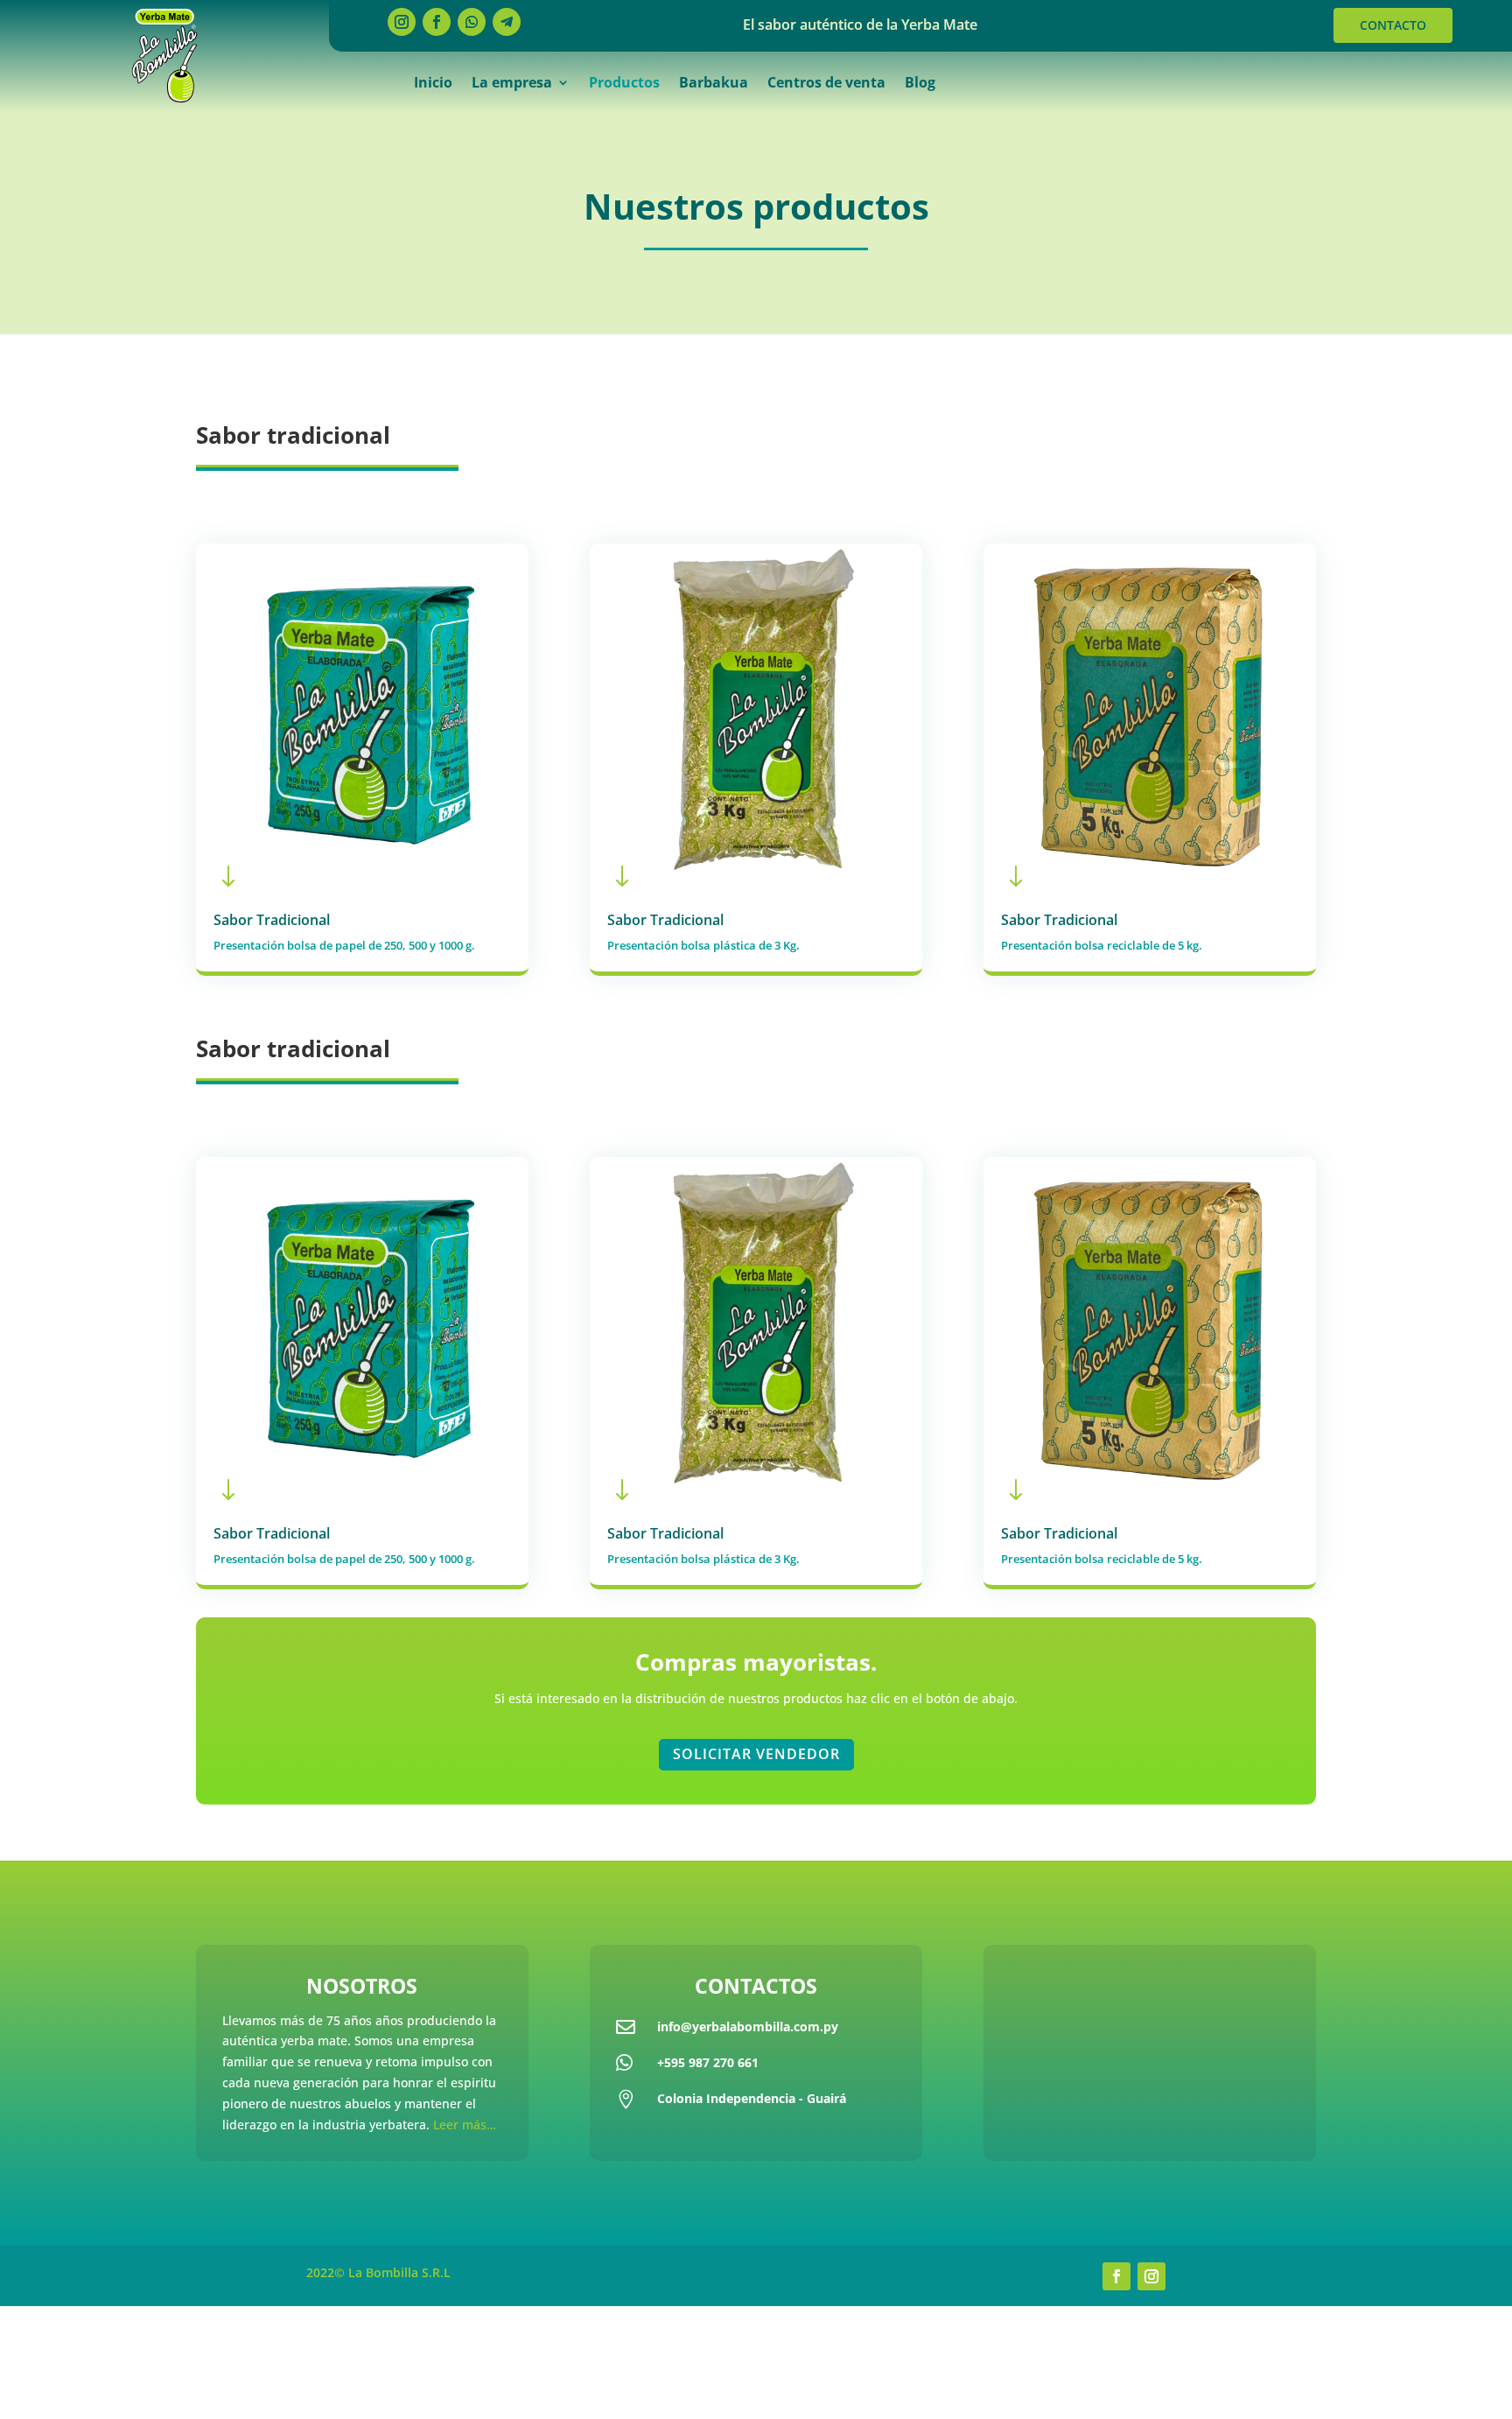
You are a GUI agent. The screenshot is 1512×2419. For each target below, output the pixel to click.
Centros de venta (826, 84)
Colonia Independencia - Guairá (752, 2098)
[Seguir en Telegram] (507, 22)
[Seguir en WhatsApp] (472, 22)
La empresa (512, 84)
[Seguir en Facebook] (437, 22)
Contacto (1393, 25)
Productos (624, 84)
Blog (920, 84)
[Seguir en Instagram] (402, 22)
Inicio (433, 84)
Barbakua (714, 84)
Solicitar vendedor (756, 1754)
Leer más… (465, 2125)
